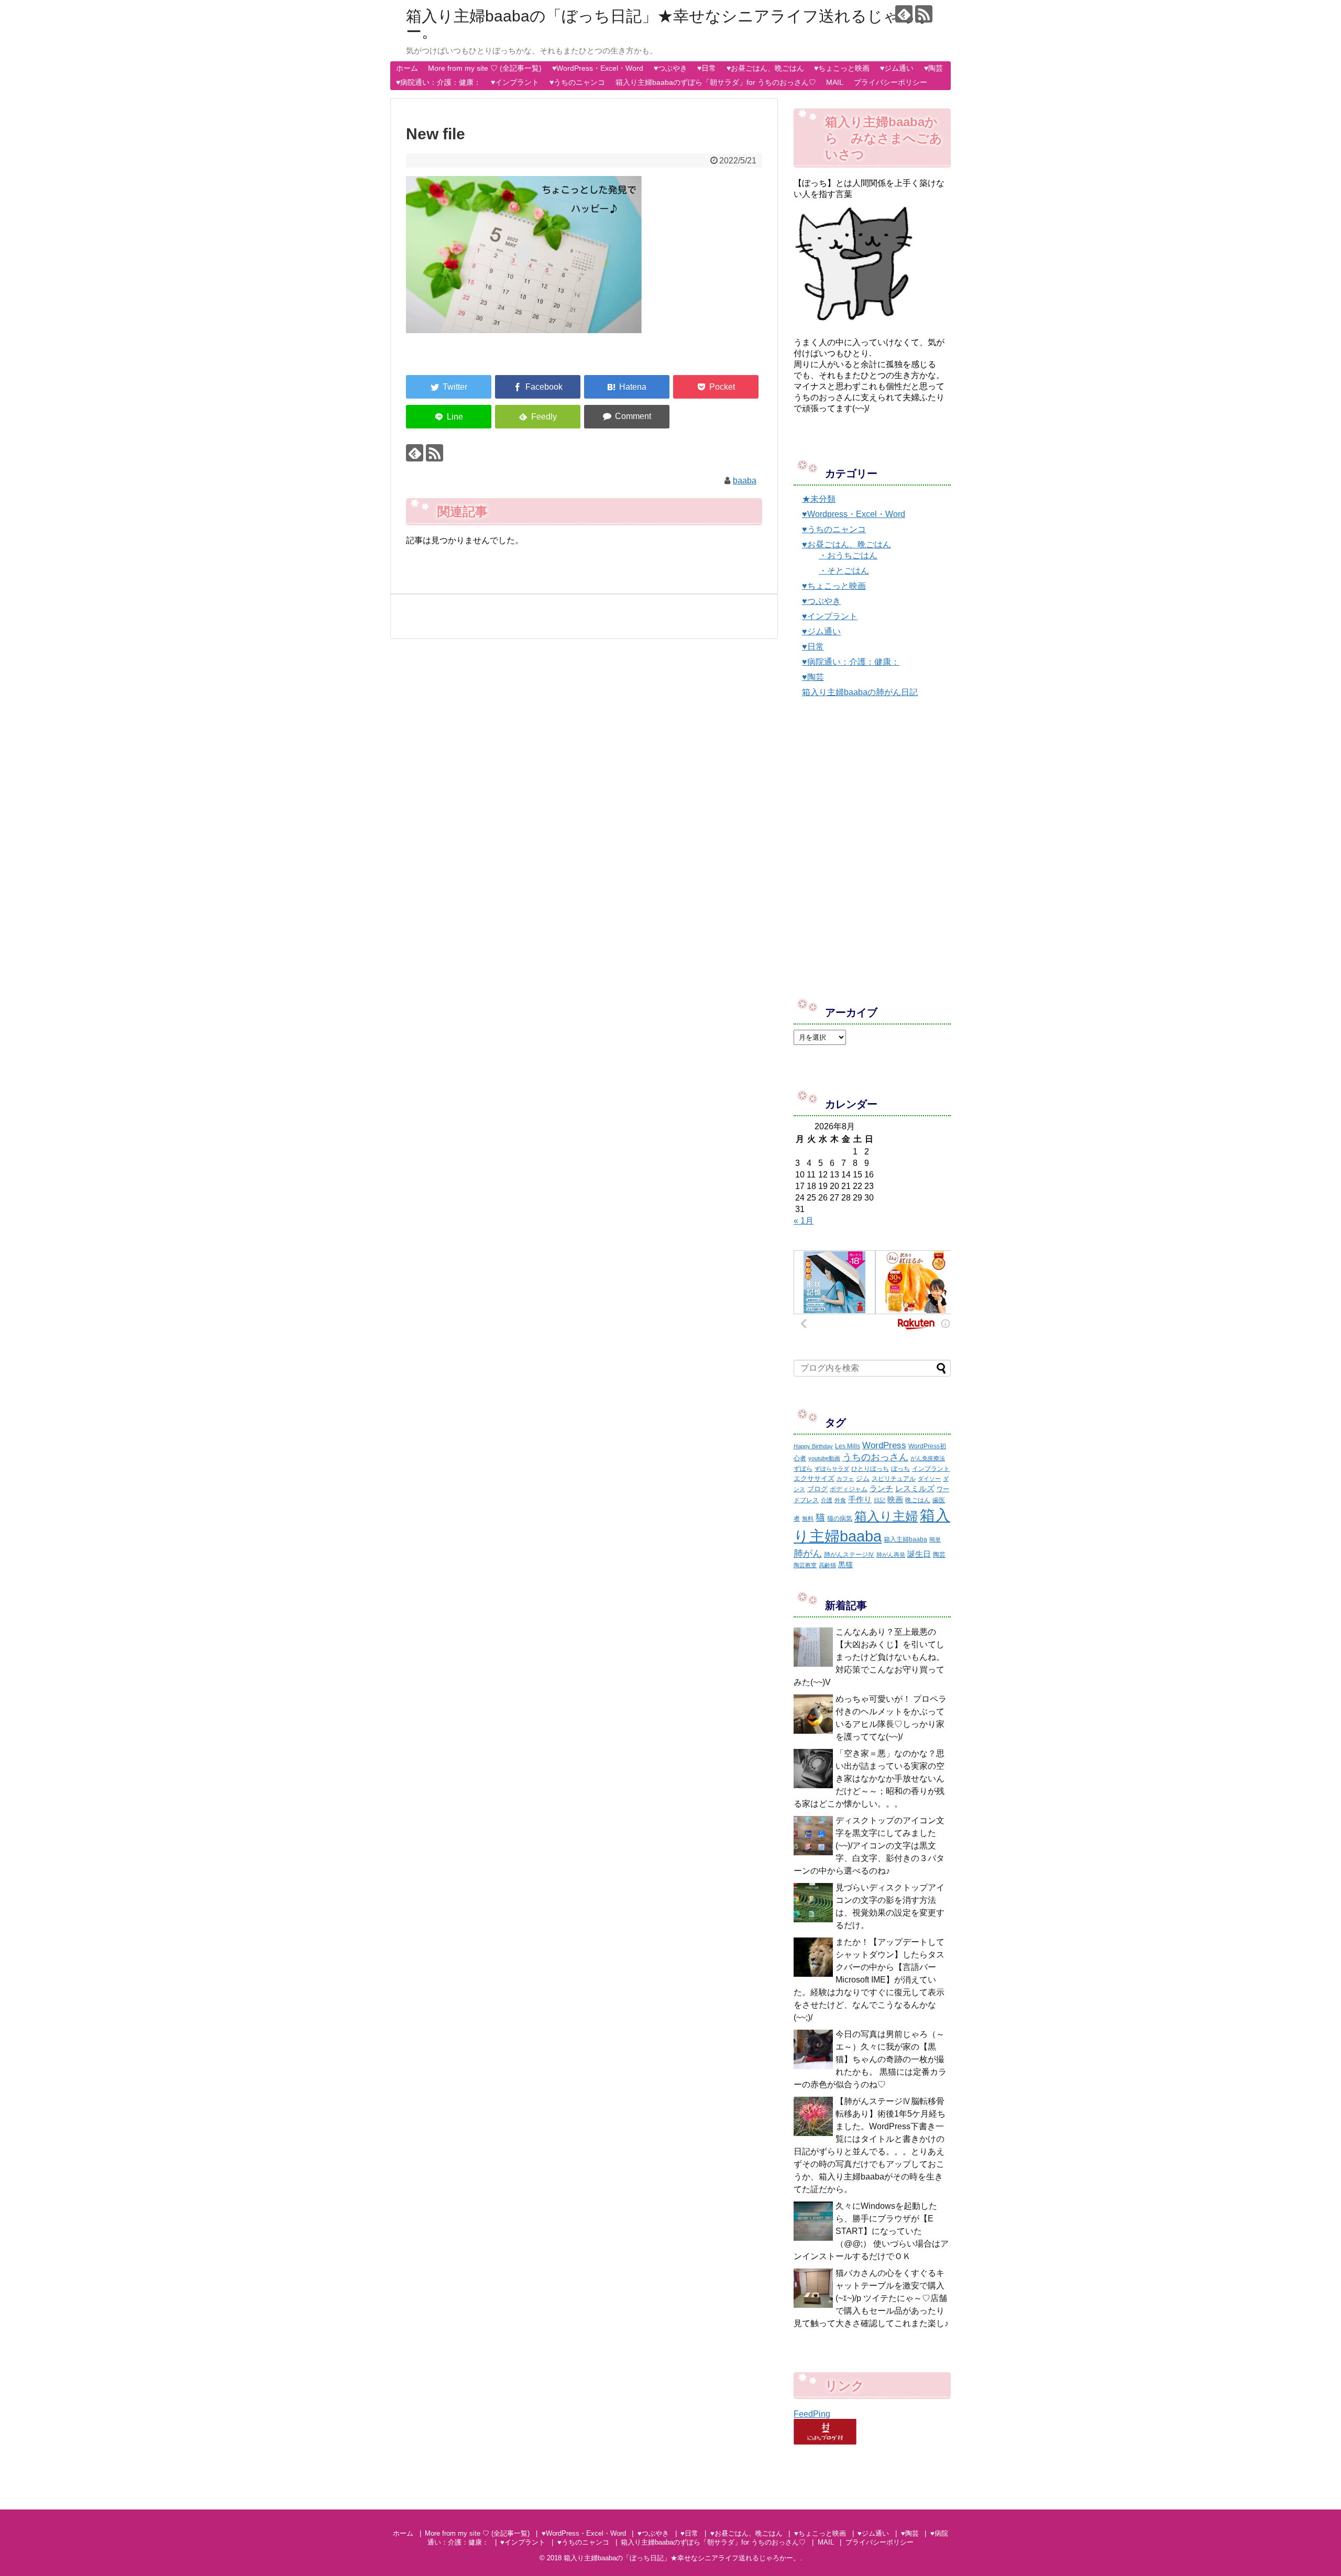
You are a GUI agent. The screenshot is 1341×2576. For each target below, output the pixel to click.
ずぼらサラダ (832, 1469)
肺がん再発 (891, 1555)
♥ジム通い (897, 68)
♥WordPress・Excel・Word (598, 68)
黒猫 (845, 1565)
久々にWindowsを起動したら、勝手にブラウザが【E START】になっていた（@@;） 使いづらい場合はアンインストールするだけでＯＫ (871, 2231)
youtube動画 (824, 1458)
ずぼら (803, 1469)
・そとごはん (844, 571)
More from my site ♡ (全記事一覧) (485, 68)
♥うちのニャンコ (577, 82)
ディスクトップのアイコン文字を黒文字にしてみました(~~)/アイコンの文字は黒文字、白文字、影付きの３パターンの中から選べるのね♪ (869, 1846)
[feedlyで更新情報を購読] (904, 14)
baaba (745, 481)
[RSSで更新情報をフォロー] (924, 14)
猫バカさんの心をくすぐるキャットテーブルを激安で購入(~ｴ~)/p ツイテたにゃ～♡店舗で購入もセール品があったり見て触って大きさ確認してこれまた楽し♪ (871, 2298)
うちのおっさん (875, 1457)
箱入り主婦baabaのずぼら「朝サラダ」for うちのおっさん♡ (716, 82)
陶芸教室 (805, 1565)
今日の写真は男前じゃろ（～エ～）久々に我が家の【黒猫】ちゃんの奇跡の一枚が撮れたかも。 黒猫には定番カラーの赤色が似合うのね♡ (870, 2059)
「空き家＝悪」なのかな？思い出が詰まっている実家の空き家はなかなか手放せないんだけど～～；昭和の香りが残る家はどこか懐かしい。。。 (869, 1779)
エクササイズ (814, 1478)
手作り (860, 1499)
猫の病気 (840, 1518)
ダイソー (929, 1479)
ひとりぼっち (870, 1469)
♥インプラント (515, 82)
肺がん (808, 1554)
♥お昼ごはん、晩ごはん (765, 68)
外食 (840, 1500)
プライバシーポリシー (891, 82)
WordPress (884, 1445)
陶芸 (939, 1555)
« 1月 (804, 1221)
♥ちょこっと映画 (842, 68)
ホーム (407, 68)
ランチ (881, 1488)
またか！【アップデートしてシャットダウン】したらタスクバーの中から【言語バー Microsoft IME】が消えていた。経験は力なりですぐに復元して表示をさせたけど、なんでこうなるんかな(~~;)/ (869, 1980)
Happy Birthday (813, 1446)
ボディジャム (849, 1489)
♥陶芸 (933, 68)
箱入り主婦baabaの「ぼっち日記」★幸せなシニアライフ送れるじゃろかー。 (669, 24)
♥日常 (707, 68)
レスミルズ (915, 1488)
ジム (863, 1478)
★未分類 (819, 499)
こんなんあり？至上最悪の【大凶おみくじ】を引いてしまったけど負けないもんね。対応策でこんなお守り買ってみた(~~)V (869, 1657)
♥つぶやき (670, 68)
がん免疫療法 (928, 1458)
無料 (808, 1518)
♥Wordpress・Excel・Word (854, 514)
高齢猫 (827, 1565)
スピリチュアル (894, 1479)
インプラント (931, 1469)
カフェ (845, 1479)
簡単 (935, 1539)
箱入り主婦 (886, 1516)
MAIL (835, 82)
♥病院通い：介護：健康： (438, 82)
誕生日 (919, 1554)
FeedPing (812, 2414)
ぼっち (900, 1469)
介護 (827, 1500)
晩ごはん (918, 1500)
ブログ (817, 1489)
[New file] (627, 387)
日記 (880, 1500)
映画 (895, 1499)
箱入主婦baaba (905, 1539)
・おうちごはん (848, 555)
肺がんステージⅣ (849, 1555)
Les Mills (848, 1446)
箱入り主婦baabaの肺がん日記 (860, 692)
